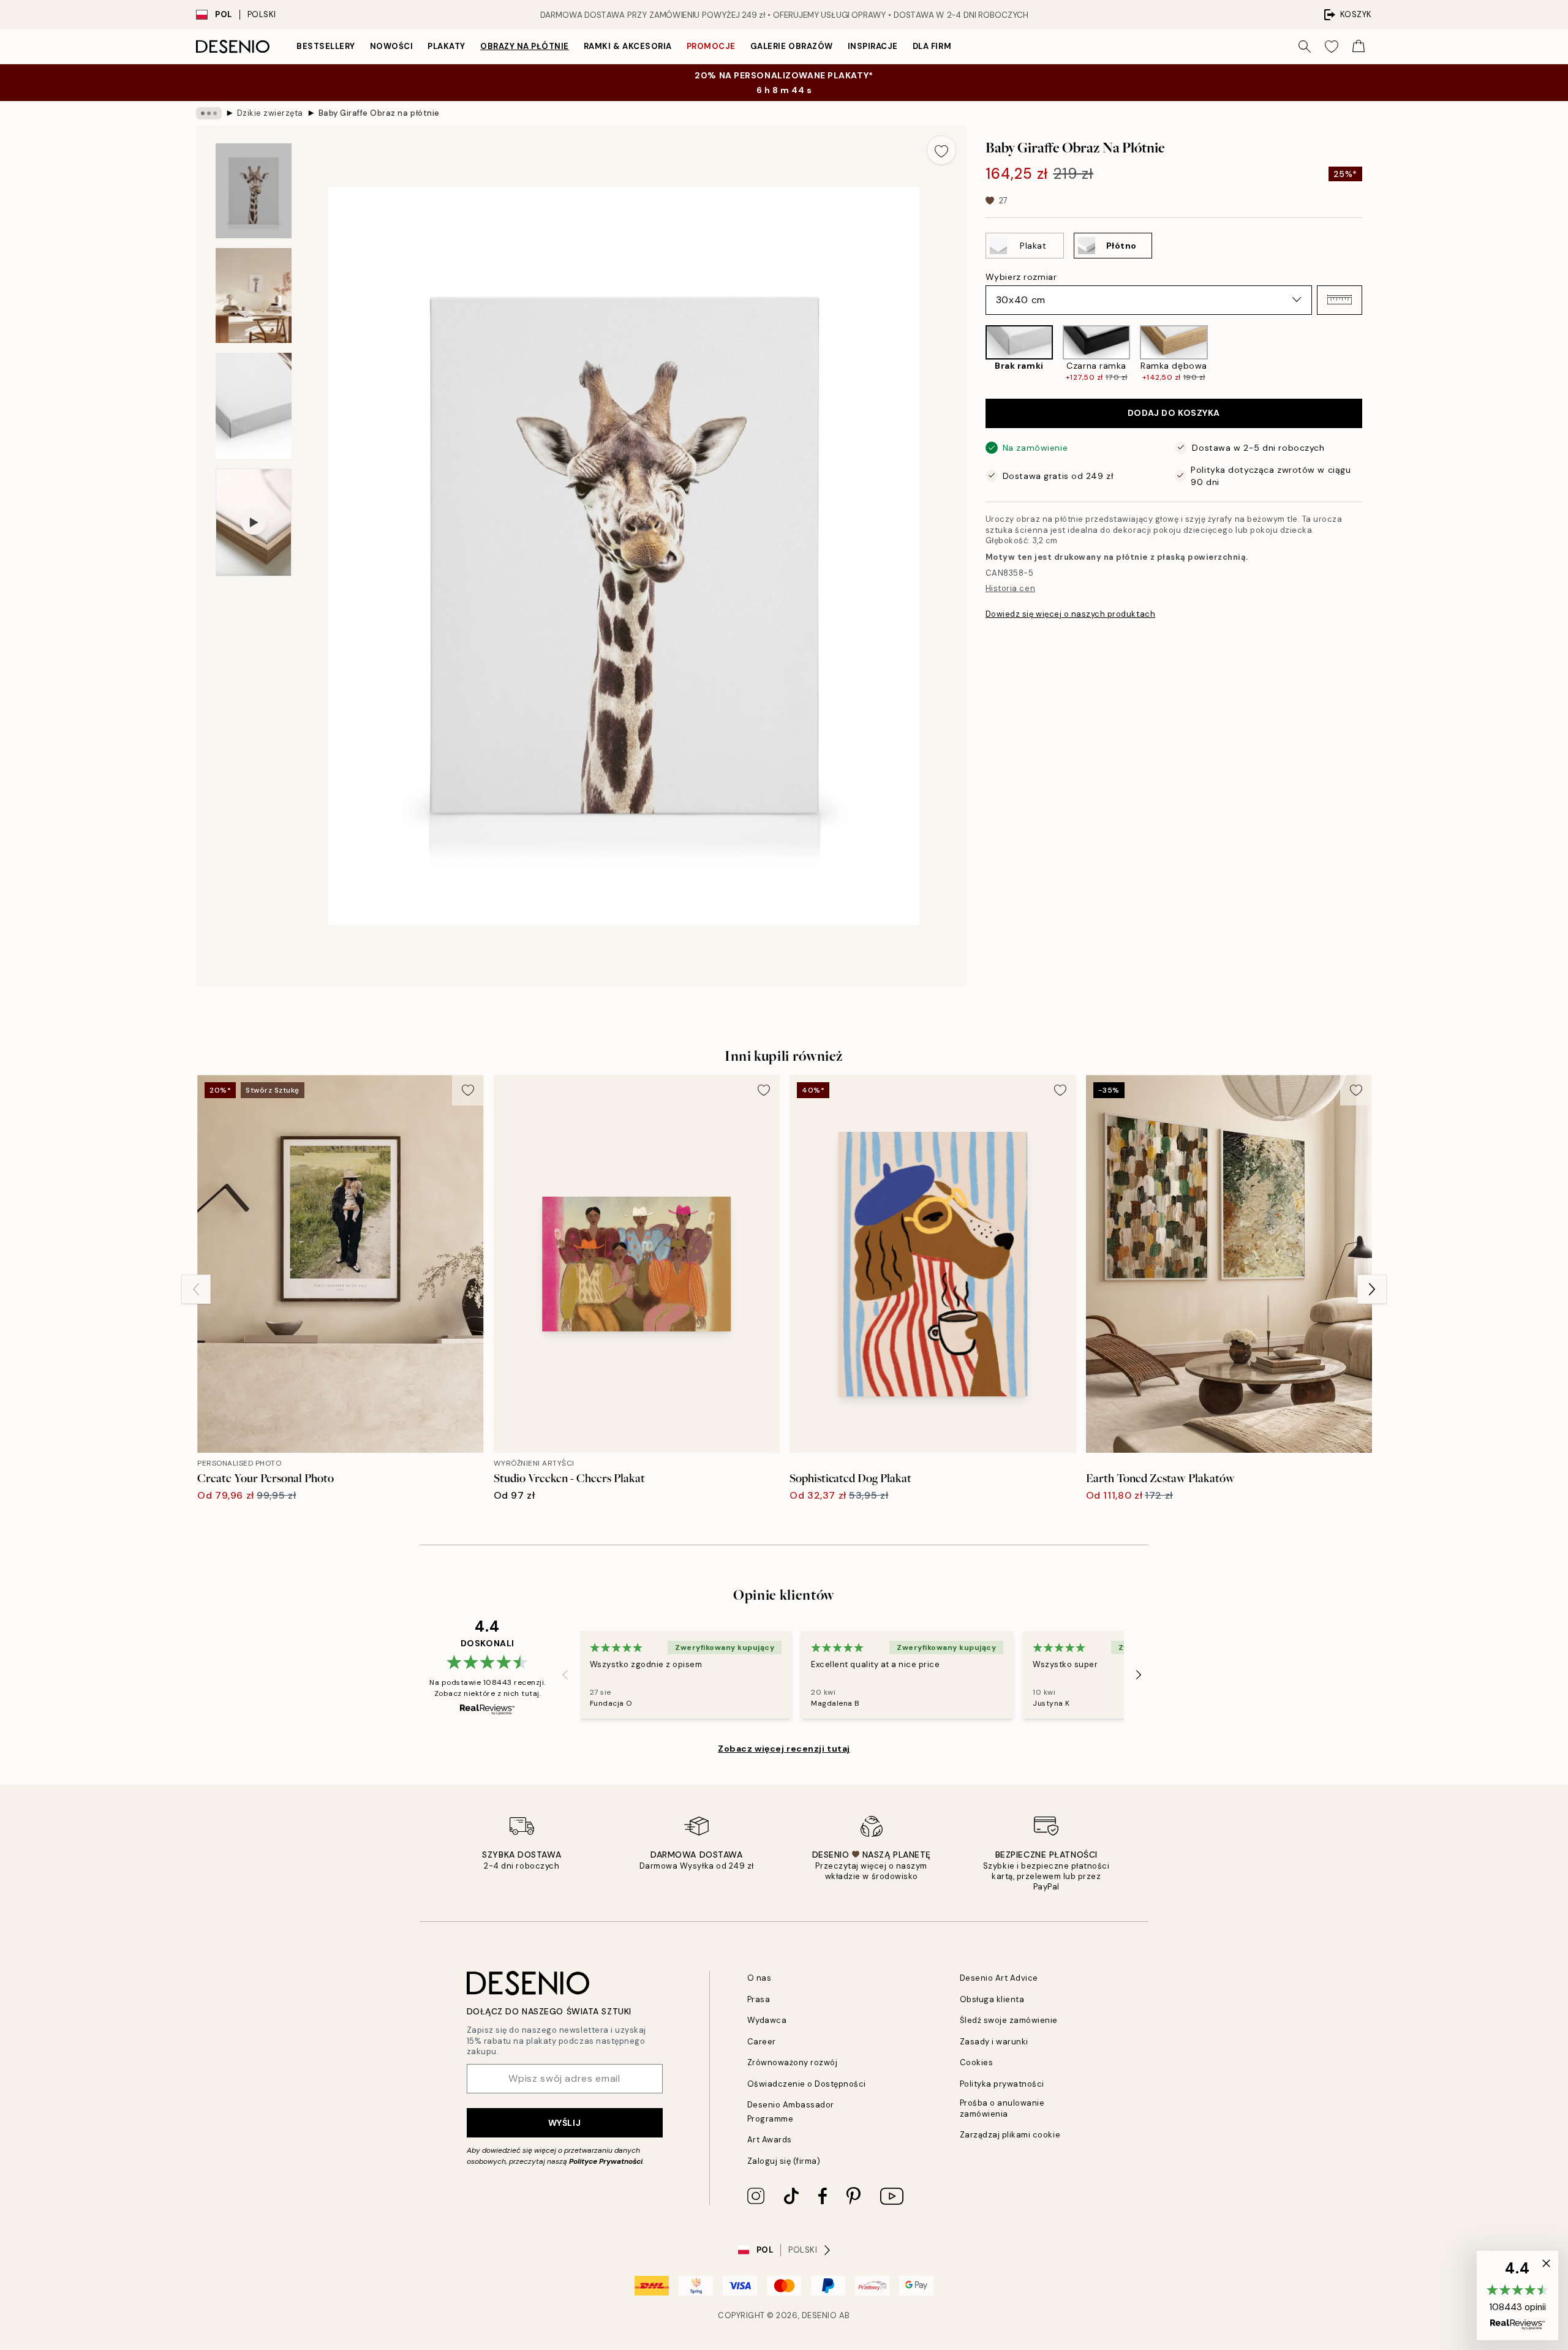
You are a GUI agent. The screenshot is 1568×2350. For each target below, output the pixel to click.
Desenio (820, 2315)
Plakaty (447, 46)
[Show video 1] (254, 522)
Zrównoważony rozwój (793, 2062)
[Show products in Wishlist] (1332, 47)
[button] (1340, 299)
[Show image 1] (254, 191)
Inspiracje (873, 46)
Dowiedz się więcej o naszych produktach (1070, 613)
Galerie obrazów (792, 46)
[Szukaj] (1305, 47)
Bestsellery (326, 46)
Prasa (759, 1999)
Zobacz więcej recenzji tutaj (784, 1749)
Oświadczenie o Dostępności (807, 2084)
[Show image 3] (254, 406)
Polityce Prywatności (606, 2161)
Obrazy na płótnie (525, 46)
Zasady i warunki (994, 2042)
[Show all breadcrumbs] (209, 113)
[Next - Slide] (1372, 354)
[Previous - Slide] (976, 354)
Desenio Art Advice (999, 1978)
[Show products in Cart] (1359, 47)
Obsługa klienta (992, 1999)
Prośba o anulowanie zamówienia (1002, 2108)
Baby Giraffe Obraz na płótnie (379, 113)
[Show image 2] (254, 296)
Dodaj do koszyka (1174, 413)
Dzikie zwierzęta (270, 113)
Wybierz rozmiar (1021, 276)
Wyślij (564, 2123)
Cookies (977, 2062)
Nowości (392, 46)
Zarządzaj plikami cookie (1010, 2135)
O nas (759, 1978)
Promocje (711, 46)
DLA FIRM (932, 46)
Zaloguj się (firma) (784, 2161)
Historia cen (1010, 588)
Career (762, 2042)
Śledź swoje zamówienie (1009, 2020)
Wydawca (767, 2020)
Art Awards (770, 2140)
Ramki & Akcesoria (628, 46)
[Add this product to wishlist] (941, 150)
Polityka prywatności (1002, 2084)
